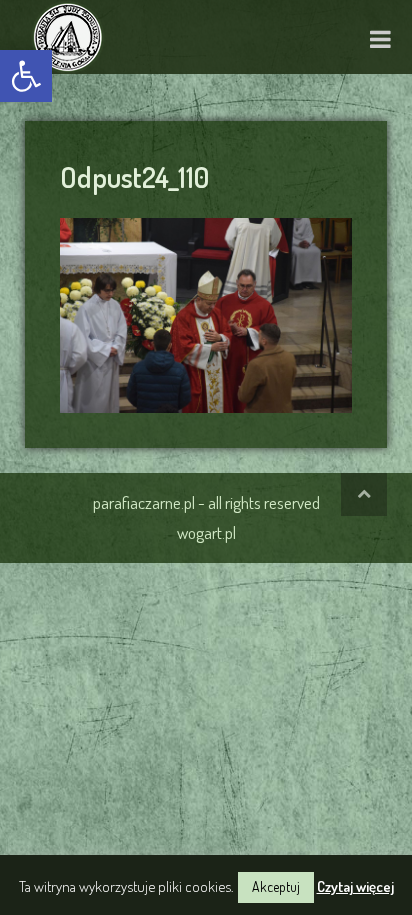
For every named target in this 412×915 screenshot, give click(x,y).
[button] (26, 76)
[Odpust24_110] (206, 312)
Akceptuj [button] (276, 886)
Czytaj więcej (355, 886)
